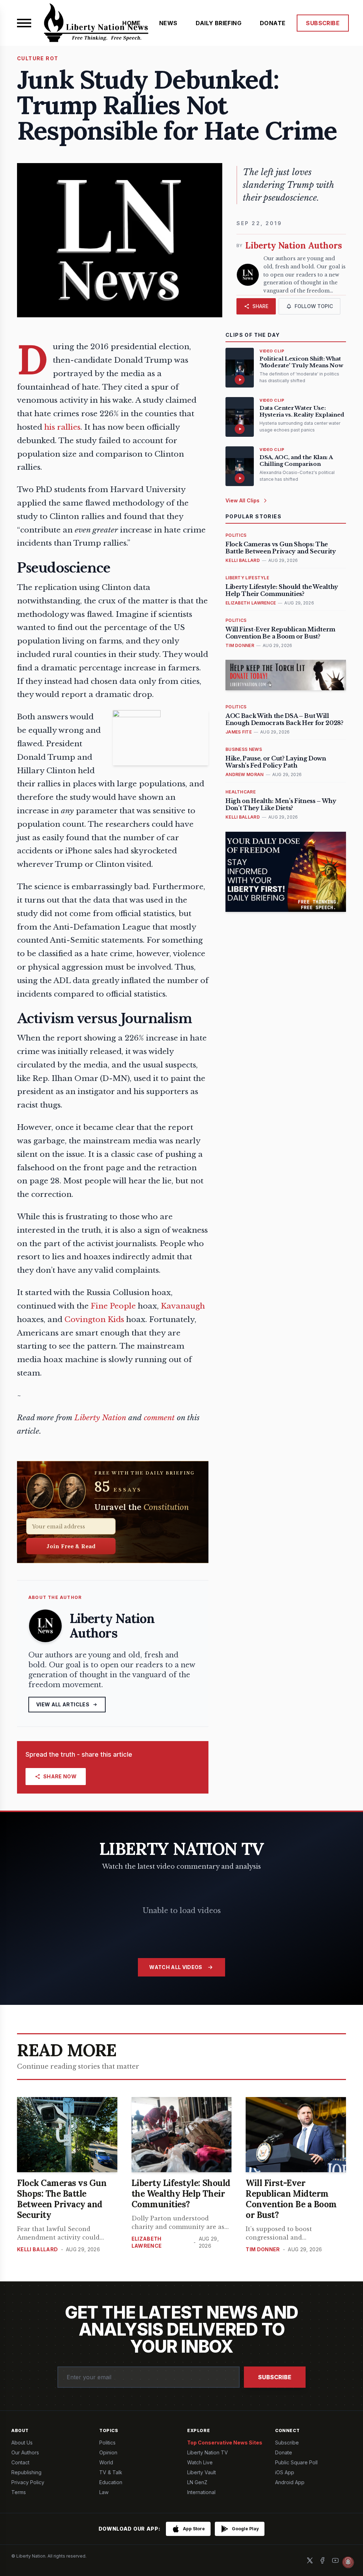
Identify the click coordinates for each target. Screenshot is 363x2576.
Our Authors (25, 2452)
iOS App (285, 2472)
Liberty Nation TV (208, 2452)
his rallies (62, 427)
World (106, 2462)
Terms (19, 2492)
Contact (20, 2462)
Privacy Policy (28, 2482)
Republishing (26, 2472)
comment (159, 1418)
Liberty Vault (202, 2472)
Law (104, 2492)
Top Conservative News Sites (225, 2443)
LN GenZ (197, 2482)
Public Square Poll (296, 2462)
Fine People (113, 1306)
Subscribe (275, 2377)
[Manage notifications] (348, 2562)
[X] (310, 2560)
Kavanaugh (183, 1306)
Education (111, 2482)
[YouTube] (335, 2560)
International (201, 2492)
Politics (107, 2443)
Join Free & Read (71, 1546)
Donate (284, 2452)
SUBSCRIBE (323, 23)
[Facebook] (323, 2560)
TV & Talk (111, 2472)
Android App (290, 2482)
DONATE (273, 23)
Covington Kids (94, 1320)
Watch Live (200, 2462)
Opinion (108, 2452)
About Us (22, 2443)
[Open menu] (24, 23)
